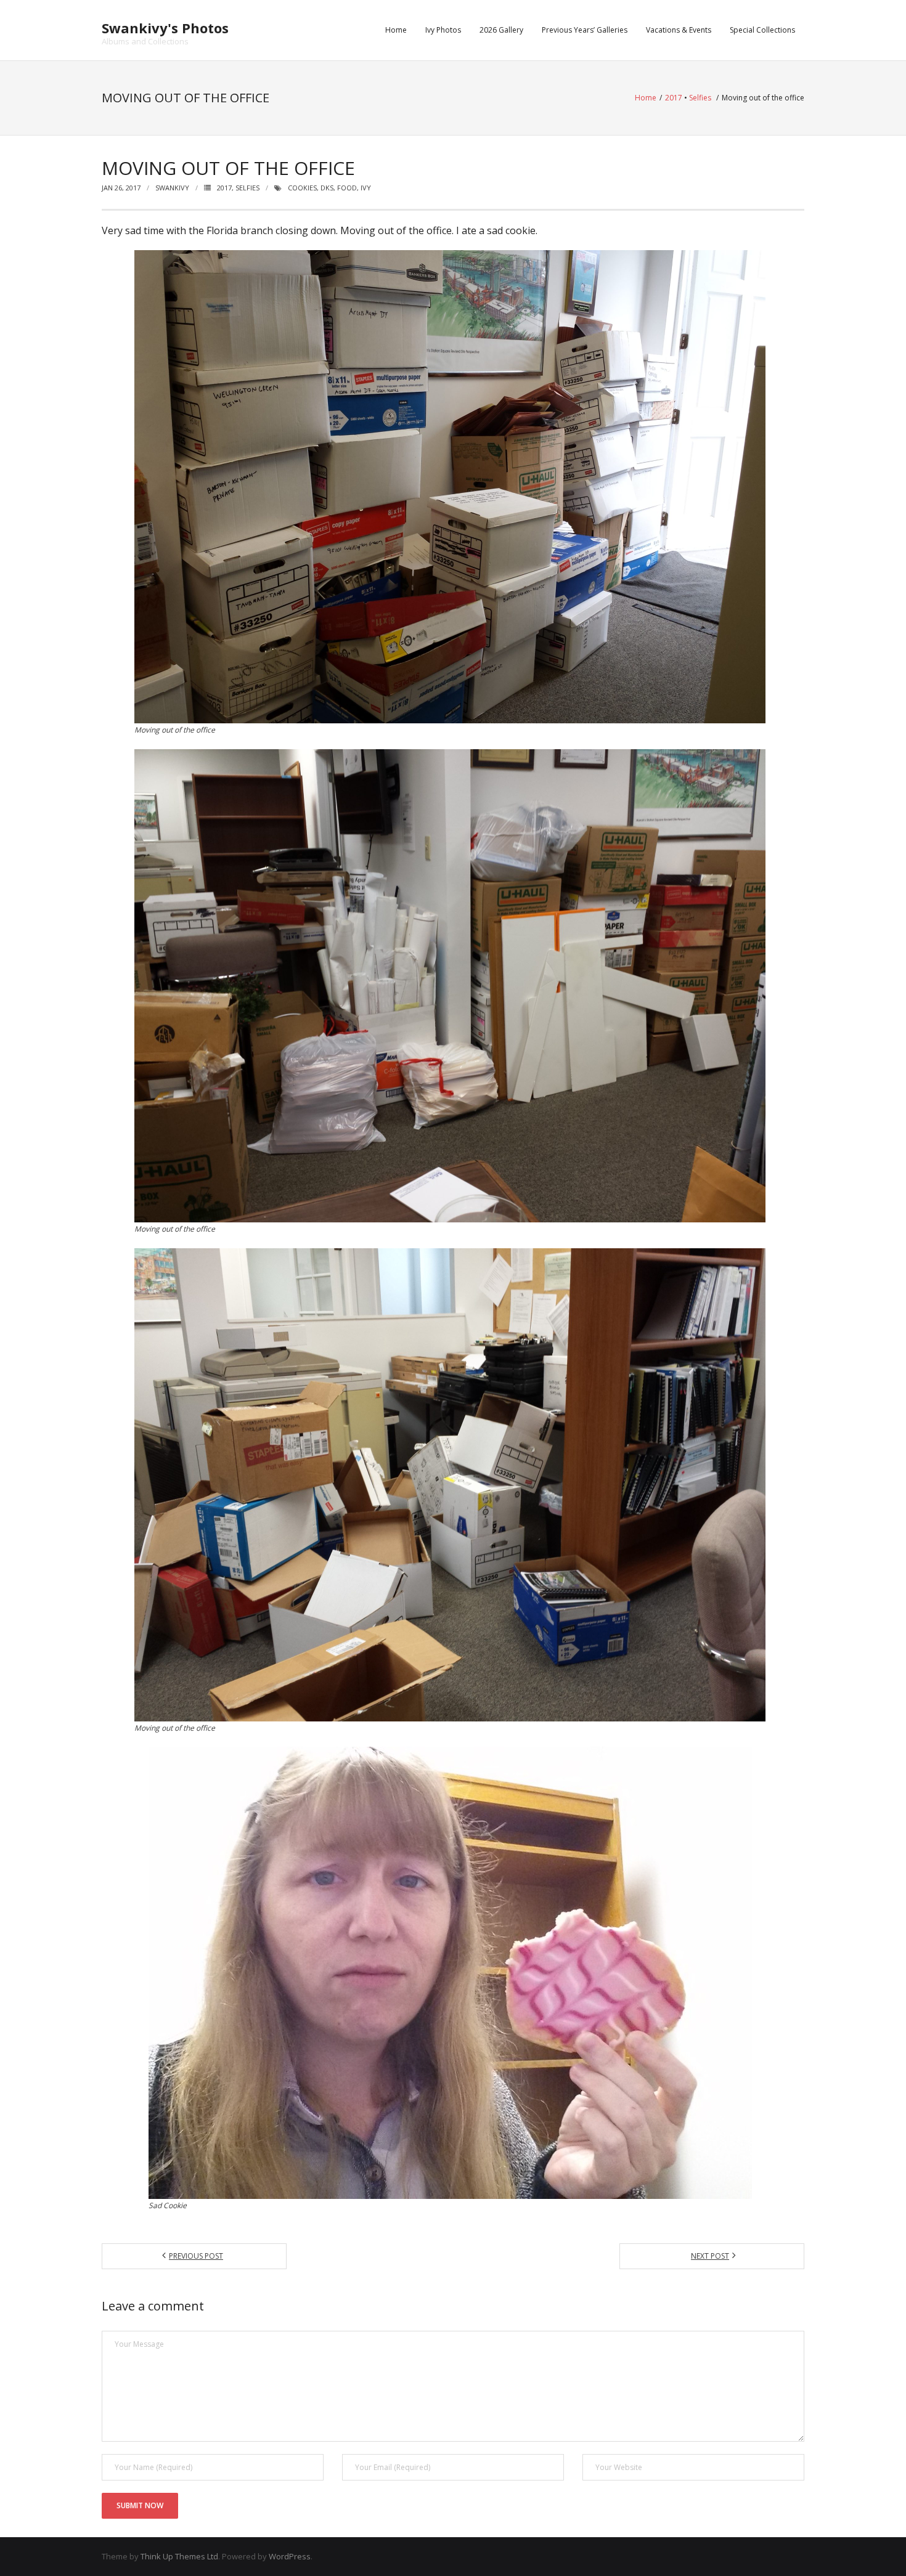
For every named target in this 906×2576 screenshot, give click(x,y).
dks (327, 188)
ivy (366, 188)
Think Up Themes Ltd (179, 2556)
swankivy (172, 188)
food (347, 188)
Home (396, 30)
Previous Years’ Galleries (585, 30)
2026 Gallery (501, 30)
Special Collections (762, 30)
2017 (674, 98)
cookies (302, 188)
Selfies (700, 98)
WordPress (290, 2556)
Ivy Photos (443, 30)
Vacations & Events (679, 30)
